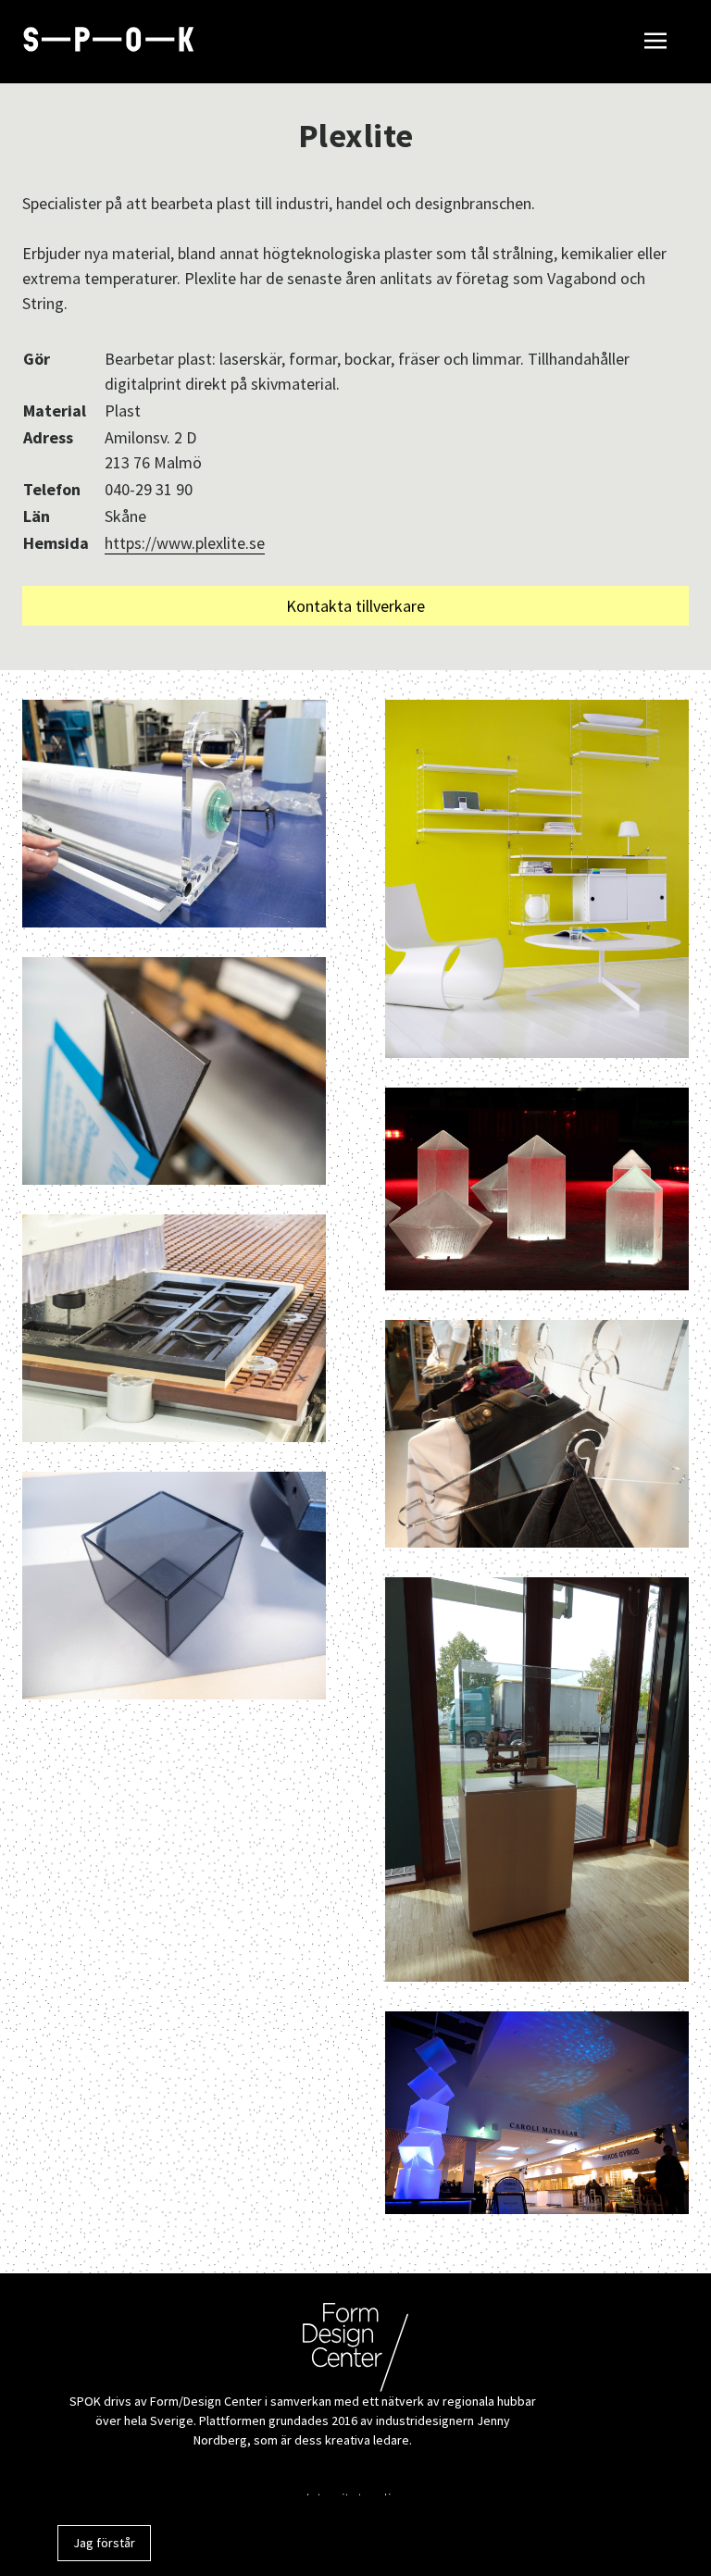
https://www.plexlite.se (185, 543)
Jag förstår (104, 2543)
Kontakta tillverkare (355, 606)
